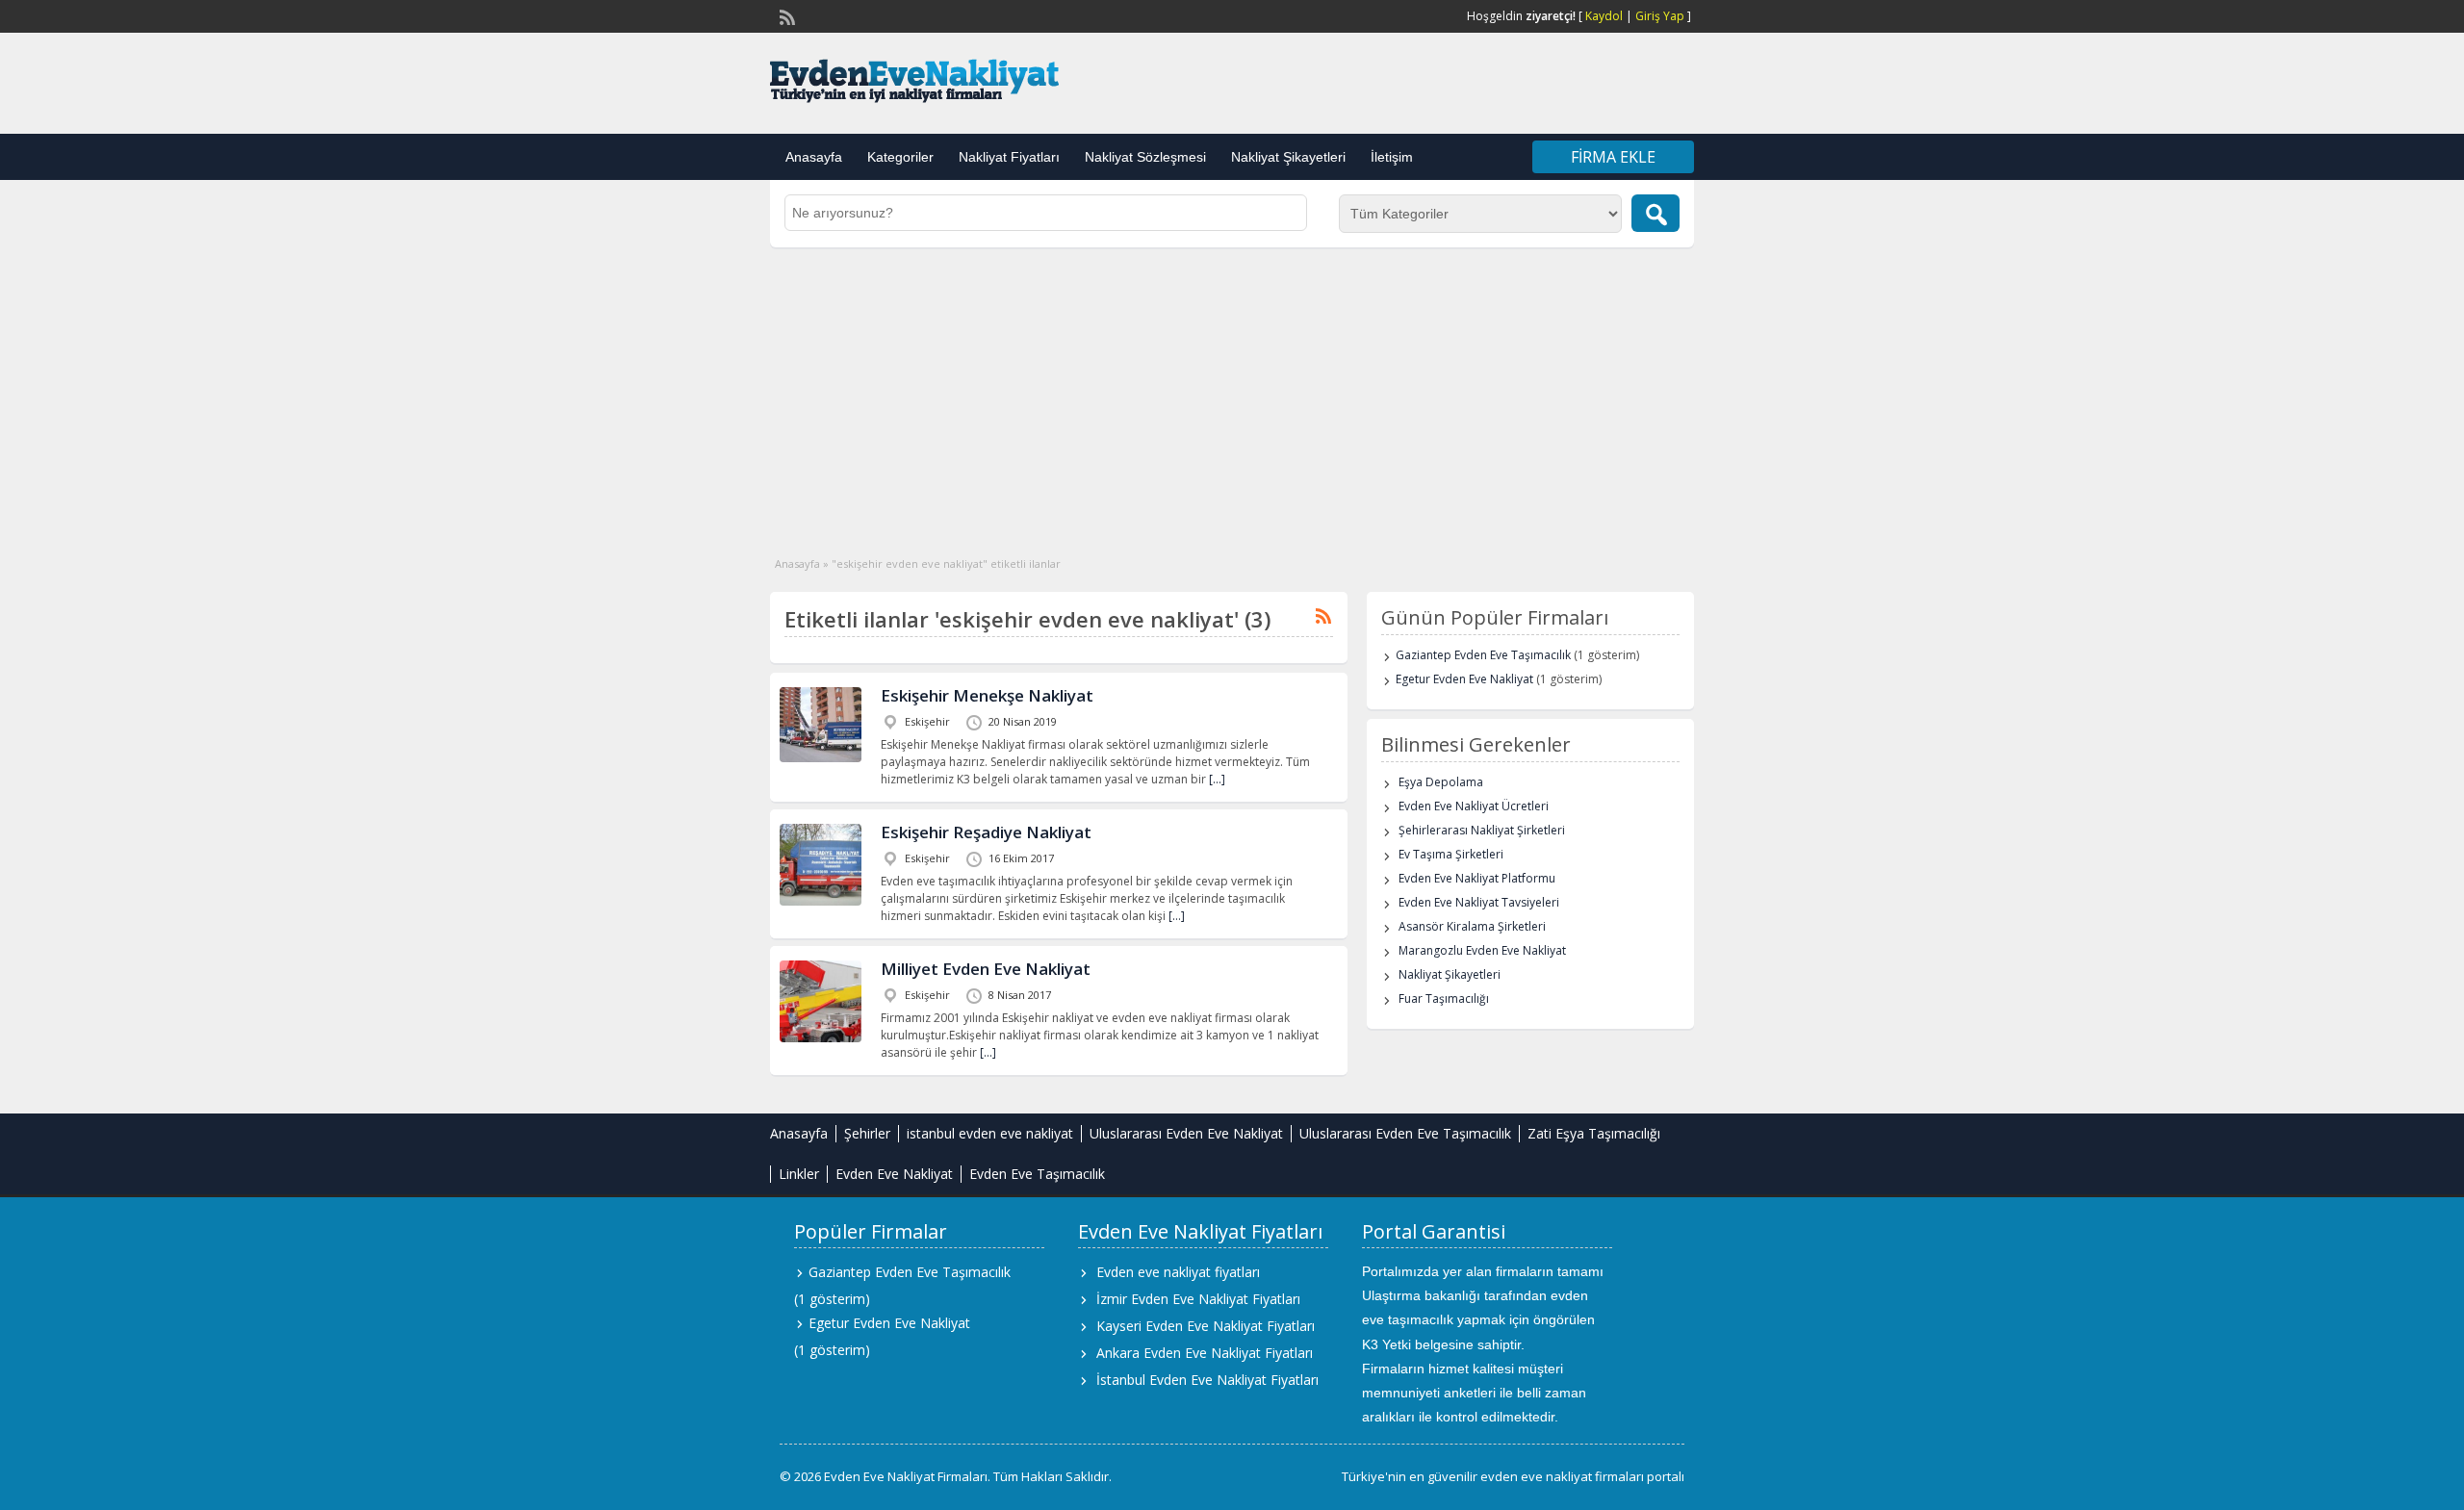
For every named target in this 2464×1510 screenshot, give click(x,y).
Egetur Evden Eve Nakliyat (1464, 679)
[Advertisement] (1232, 392)
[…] (1217, 779)
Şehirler (867, 1133)
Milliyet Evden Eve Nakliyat (986, 969)
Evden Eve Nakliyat (894, 1174)
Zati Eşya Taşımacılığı (1594, 1133)
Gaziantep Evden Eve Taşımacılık (1483, 655)
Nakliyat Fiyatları (1009, 157)
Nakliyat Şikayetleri (1288, 157)
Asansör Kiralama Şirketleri (1472, 926)
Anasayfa (814, 157)
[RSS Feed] (785, 15)
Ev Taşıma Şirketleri (1451, 854)
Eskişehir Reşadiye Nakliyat (986, 832)
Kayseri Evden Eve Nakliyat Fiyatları (1206, 1326)
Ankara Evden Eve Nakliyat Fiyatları (1205, 1353)
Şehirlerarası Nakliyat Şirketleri (1482, 830)
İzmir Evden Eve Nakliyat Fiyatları (1198, 1299)
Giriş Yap (1660, 16)
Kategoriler (900, 157)
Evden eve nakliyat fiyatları (1178, 1272)
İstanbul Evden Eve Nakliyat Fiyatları (1207, 1380)
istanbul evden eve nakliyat (990, 1133)
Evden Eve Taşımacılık (1037, 1174)
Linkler (799, 1174)
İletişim (1392, 157)
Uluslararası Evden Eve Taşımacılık (1405, 1133)
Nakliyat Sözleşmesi (1145, 157)
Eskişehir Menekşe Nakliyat (987, 695)
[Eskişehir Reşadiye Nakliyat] (821, 901)
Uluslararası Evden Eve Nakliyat (1186, 1133)
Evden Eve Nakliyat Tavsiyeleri (1479, 902)
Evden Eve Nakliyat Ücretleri (1474, 806)
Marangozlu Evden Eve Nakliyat (1482, 950)
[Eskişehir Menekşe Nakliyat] (821, 758)
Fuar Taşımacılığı (1444, 998)
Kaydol (1604, 16)
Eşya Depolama (1441, 782)
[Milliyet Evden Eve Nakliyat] (821, 1038)
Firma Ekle (1613, 157)
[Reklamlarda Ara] (1655, 213)
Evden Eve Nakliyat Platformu (1477, 878)
